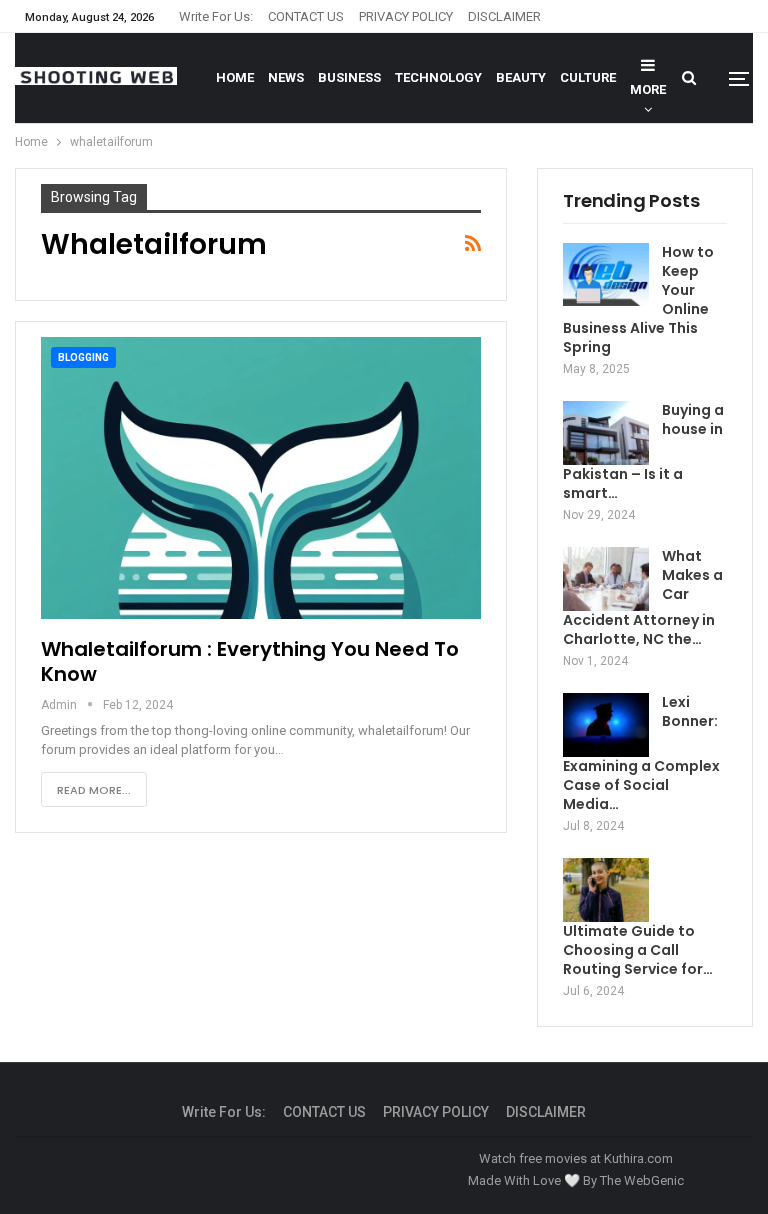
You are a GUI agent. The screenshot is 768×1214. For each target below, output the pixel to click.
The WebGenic (642, 1180)
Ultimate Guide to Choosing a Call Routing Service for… (638, 950)
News (286, 77)
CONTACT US (306, 16)
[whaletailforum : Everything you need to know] (261, 478)
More (648, 89)
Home (235, 77)
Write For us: (216, 16)
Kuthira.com (638, 1158)
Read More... (94, 790)
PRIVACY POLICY (406, 16)
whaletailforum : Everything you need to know (250, 661)
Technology (438, 77)
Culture (588, 77)
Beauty (521, 77)
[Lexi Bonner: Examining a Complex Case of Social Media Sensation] (606, 725)
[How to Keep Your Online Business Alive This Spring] (606, 275)
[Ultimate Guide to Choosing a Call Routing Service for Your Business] (606, 890)
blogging (83, 357)
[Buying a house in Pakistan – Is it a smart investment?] (606, 433)
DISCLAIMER (504, 16)
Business (349, 77)
